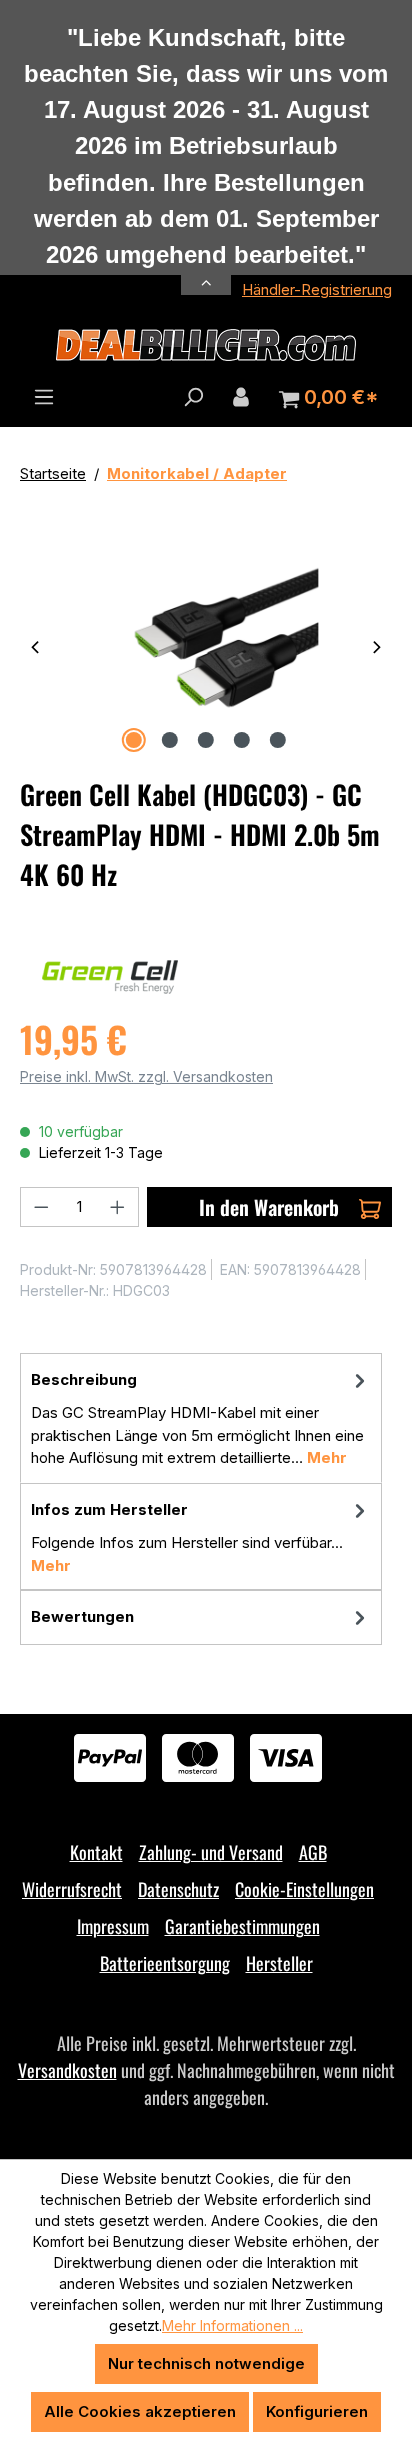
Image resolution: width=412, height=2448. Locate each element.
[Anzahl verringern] (41, 1207)
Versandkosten (67, 2070)
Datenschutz (178, 1889)
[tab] (201, 1418)
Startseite (53, 473)
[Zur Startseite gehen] (206, 345)
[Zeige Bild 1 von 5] (134, 740)
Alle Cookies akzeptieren (140, 2411)
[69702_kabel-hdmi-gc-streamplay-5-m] (205, 645)
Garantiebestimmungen (242, 1926)
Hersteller (279, 1963)
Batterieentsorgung (165, 1963)
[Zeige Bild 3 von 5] (206, 740)
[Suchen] (193, 397)
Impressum (113, 1926)
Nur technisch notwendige (206, 2363)
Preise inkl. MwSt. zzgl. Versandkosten (146, 1076)
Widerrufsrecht (72, 1889)
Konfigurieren (317, 2411)
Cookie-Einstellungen (304, 1889)
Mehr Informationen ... (232, 2325)
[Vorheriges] (35, 645)
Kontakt (96, 1852)
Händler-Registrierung (317, 289)
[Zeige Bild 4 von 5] (242, 740)
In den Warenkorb (269, 1207)
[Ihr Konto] (241, 397)
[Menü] (44, 397)
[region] (206, 645)
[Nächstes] (377, 645)
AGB (313, 1852)
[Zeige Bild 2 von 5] (170, 740)
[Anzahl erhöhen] (118, 1207)
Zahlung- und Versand (211, 1852)
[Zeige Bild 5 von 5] (278, 740)
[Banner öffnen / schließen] (206, 271)
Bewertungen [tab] (82, 1616)
